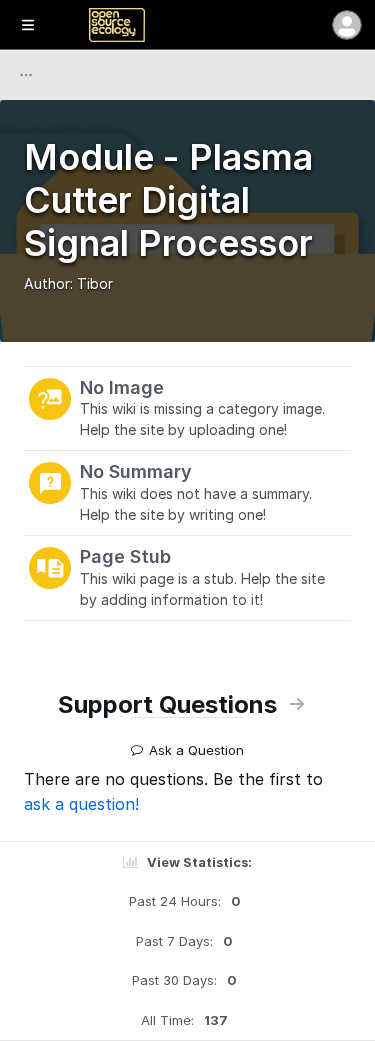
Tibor (95, 283)
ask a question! (81, 804)
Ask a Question (196, 742)
